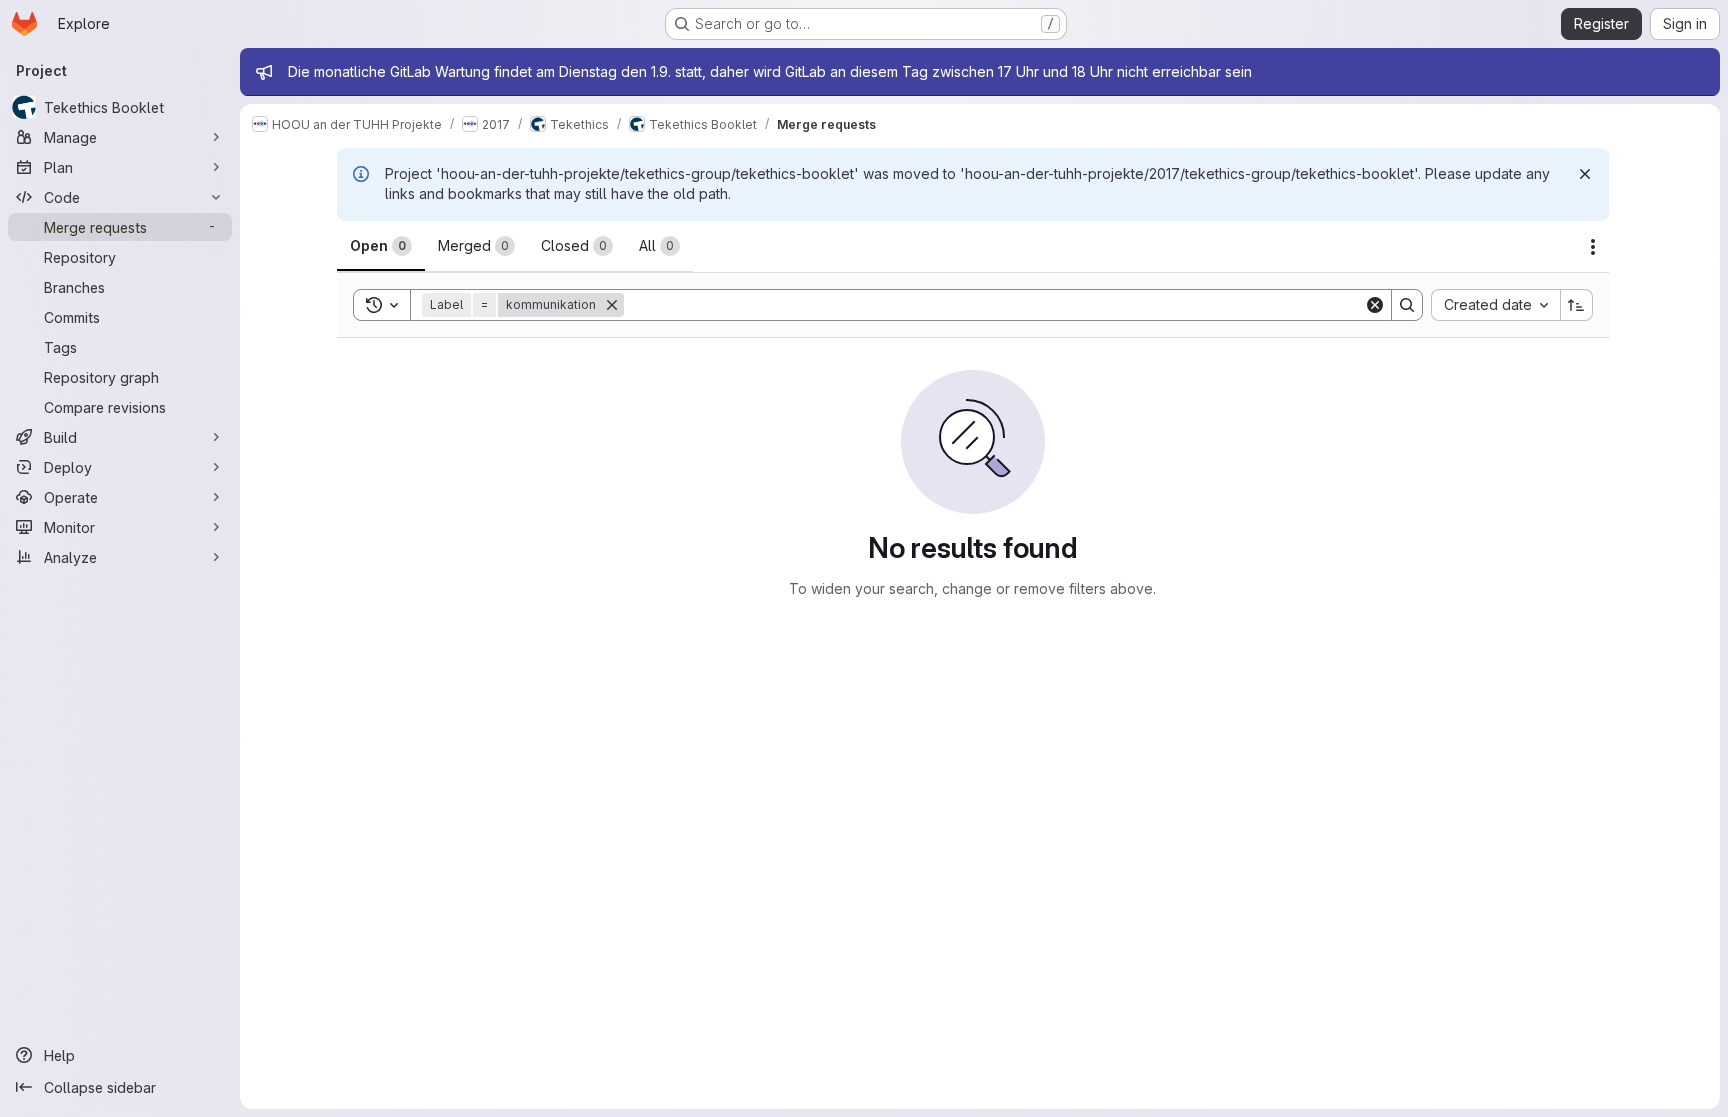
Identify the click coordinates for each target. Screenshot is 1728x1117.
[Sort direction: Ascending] (1577, 305)
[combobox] (1495, 305)
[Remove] (612, 305)
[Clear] (1375, 305)
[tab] (381, 246)
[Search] (1407, 305)
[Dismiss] (1585, 174)
